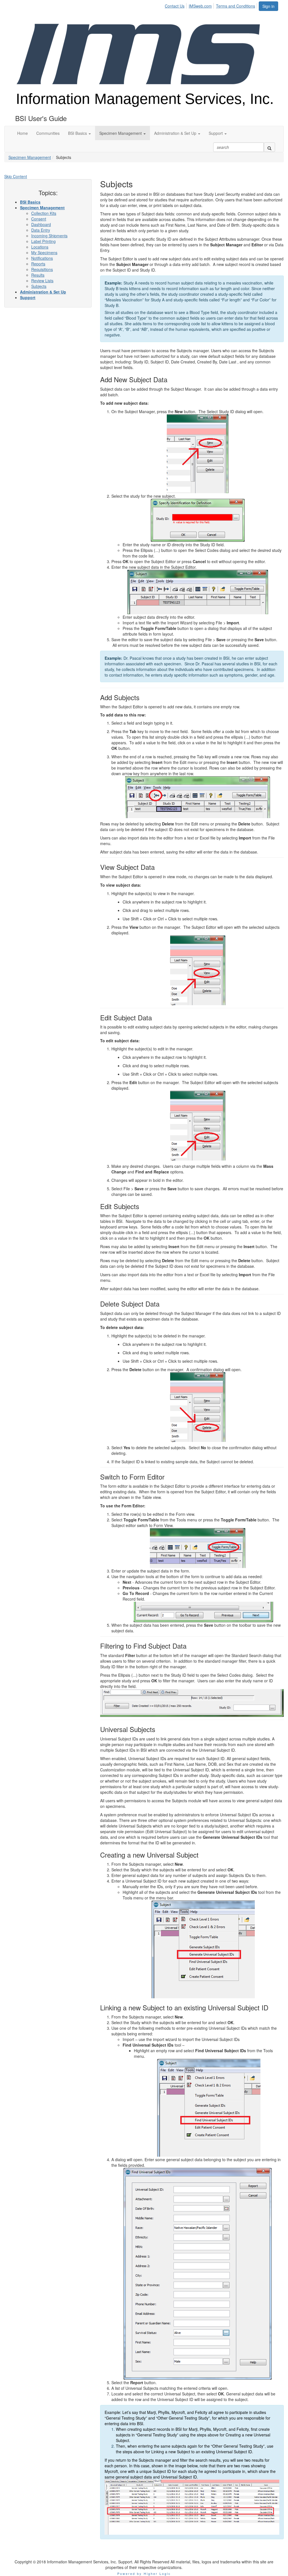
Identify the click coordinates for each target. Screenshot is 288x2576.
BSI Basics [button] (30, 202)
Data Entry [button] (41, 230)
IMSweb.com (200, 6)
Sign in (268, 6)
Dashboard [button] (41, 224)
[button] (79, 133)
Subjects (39, 286)
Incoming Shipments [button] (49, 236)
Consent (39, 219)
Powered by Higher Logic (144, 2573)
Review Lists (42, 281)
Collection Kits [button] (44, 213)
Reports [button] (38, 264)
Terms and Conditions (236, 6)
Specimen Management (30, 157)
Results (38, 275)
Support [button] (28, 297)
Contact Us (175, 6)
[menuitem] (176, 5)
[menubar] (211, 5)
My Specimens (44, 252)
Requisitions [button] (42, 269)
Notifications (42, 258)
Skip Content (16, 176)
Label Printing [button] (43, 241)
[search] (269, 147)
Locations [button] (40, 247)
